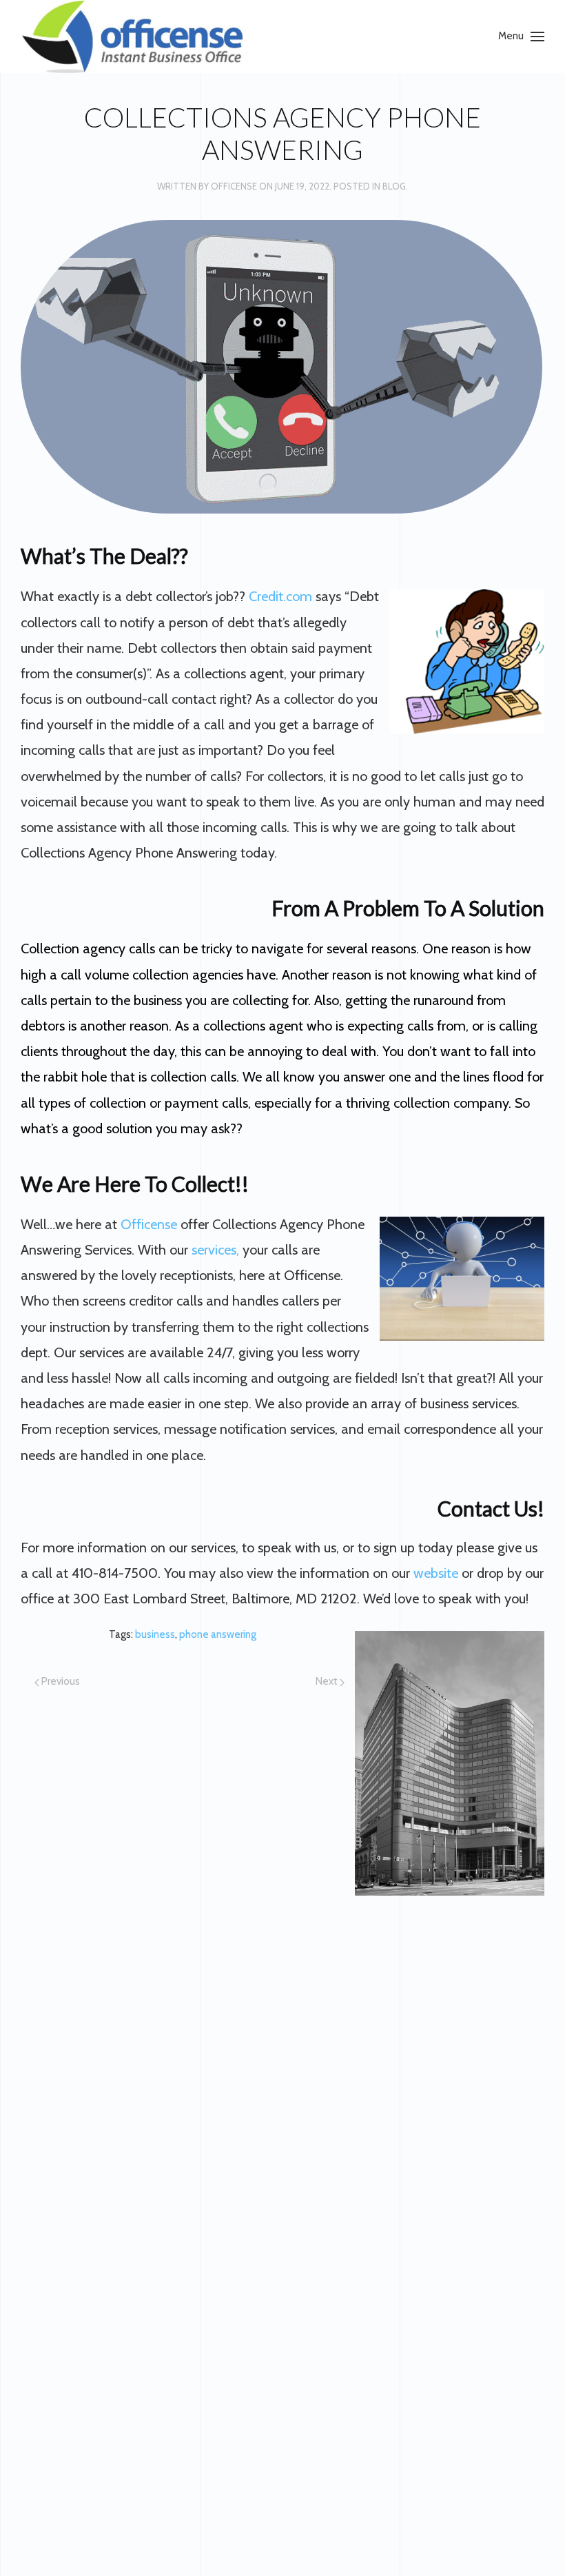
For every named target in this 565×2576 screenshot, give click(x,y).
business (155, 1634)
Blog (394, 186)
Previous (60, 1681)
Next (328, 1681)
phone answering (218, 1634)
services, (215, 1250)
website (436, 1573)
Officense (234, 186)
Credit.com (280, 596)
